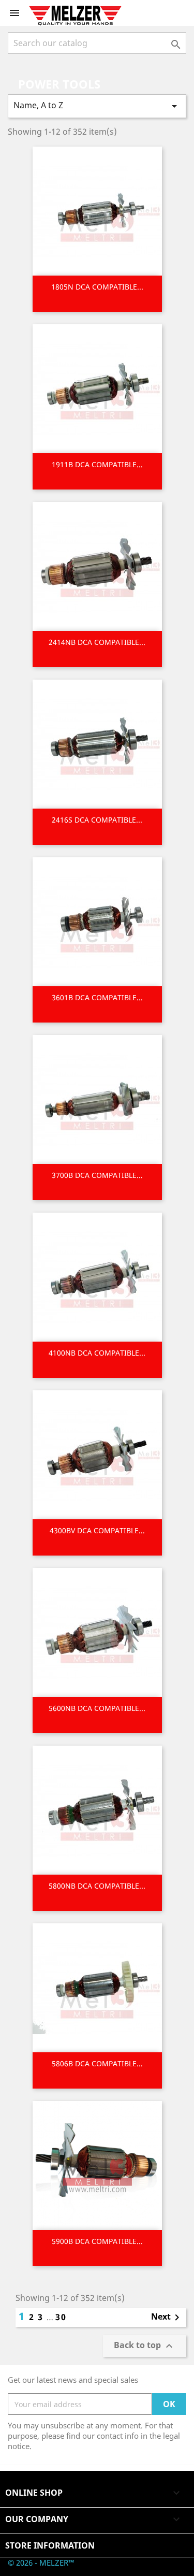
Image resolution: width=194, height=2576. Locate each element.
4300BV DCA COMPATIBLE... (97, 1530)
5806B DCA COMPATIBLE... (97, 2063)
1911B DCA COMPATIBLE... (97, 464)
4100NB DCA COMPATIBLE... (97, 1353)
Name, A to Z (97, 106)
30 (61, 2317)
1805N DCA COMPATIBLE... (97, 287)
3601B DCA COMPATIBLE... (97, 997)
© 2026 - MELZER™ (41, 2563)
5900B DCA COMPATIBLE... (97, 2241)
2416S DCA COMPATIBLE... (97, 820)
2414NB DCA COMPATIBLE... (97, 642)
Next (167, 2318)
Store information (50, 2545)
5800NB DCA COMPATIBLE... (97, 1886)
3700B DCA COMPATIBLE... (97, 1175)
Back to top (145, 2346)
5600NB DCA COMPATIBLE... (97, 1708)
